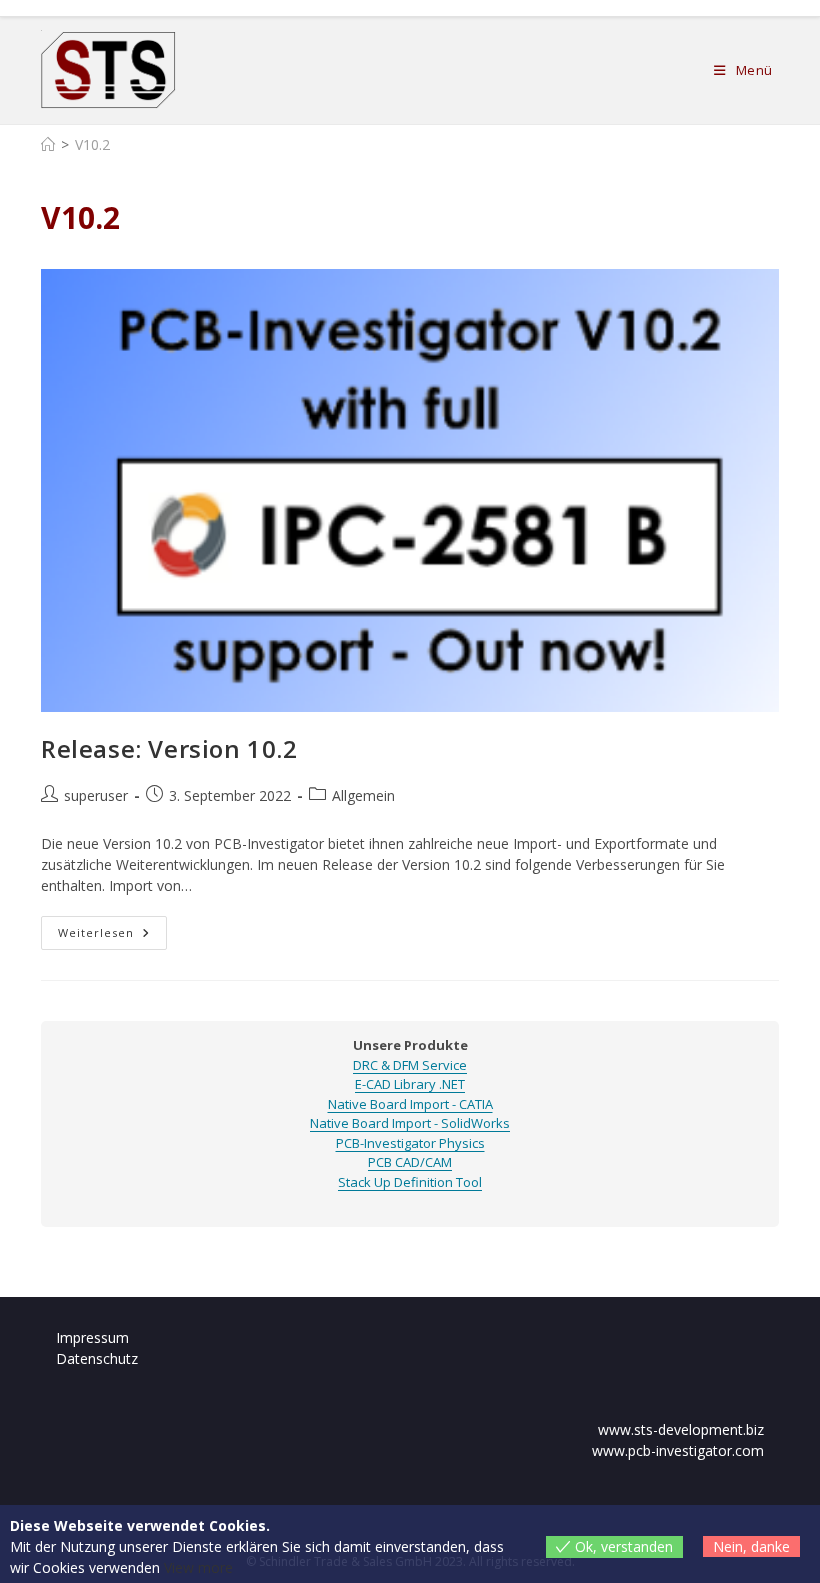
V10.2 (92, 144)
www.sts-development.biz (681, 1429)
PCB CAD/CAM (410, 1162)
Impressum (92, 1337)
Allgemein (363, 795)
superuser (96, 795)
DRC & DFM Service (410, 1065)
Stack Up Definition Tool (410, 1182)
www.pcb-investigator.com (678, 1450)
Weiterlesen (112, 936)
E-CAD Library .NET (410, 1084)
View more (198, 1567)
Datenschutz (97, 1358)
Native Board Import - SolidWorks (410, 1123)
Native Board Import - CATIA (410, 1104)
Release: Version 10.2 (169, 748)
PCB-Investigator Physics (410, 1143)
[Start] (48, 144)
